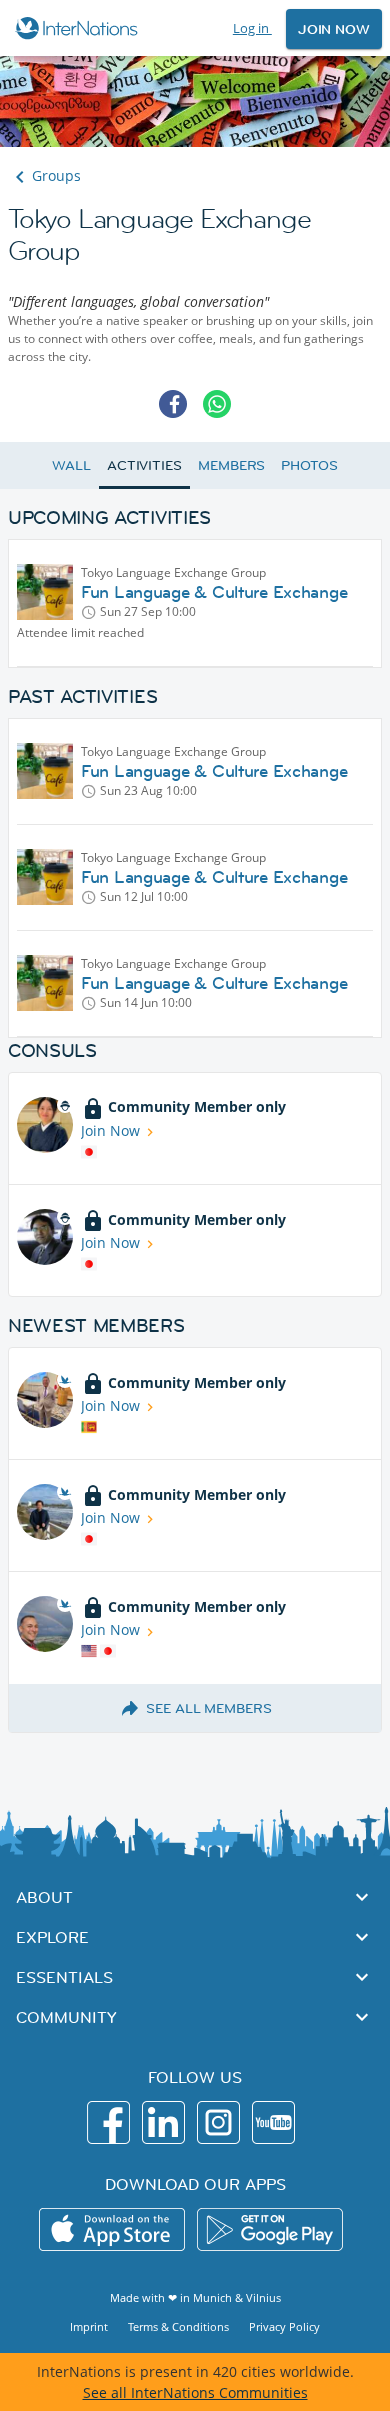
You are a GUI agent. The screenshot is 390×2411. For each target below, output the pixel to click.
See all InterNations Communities (195, 2392)
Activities (144, 465)
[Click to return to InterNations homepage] (79, 28)
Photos (309, 465)
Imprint (89, 2326)
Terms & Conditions (178, 2326)
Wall (71, 465)
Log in (252, 28)
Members (231, 465)
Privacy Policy (284, 2326)
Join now (334, 29)
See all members (209, 1708)
